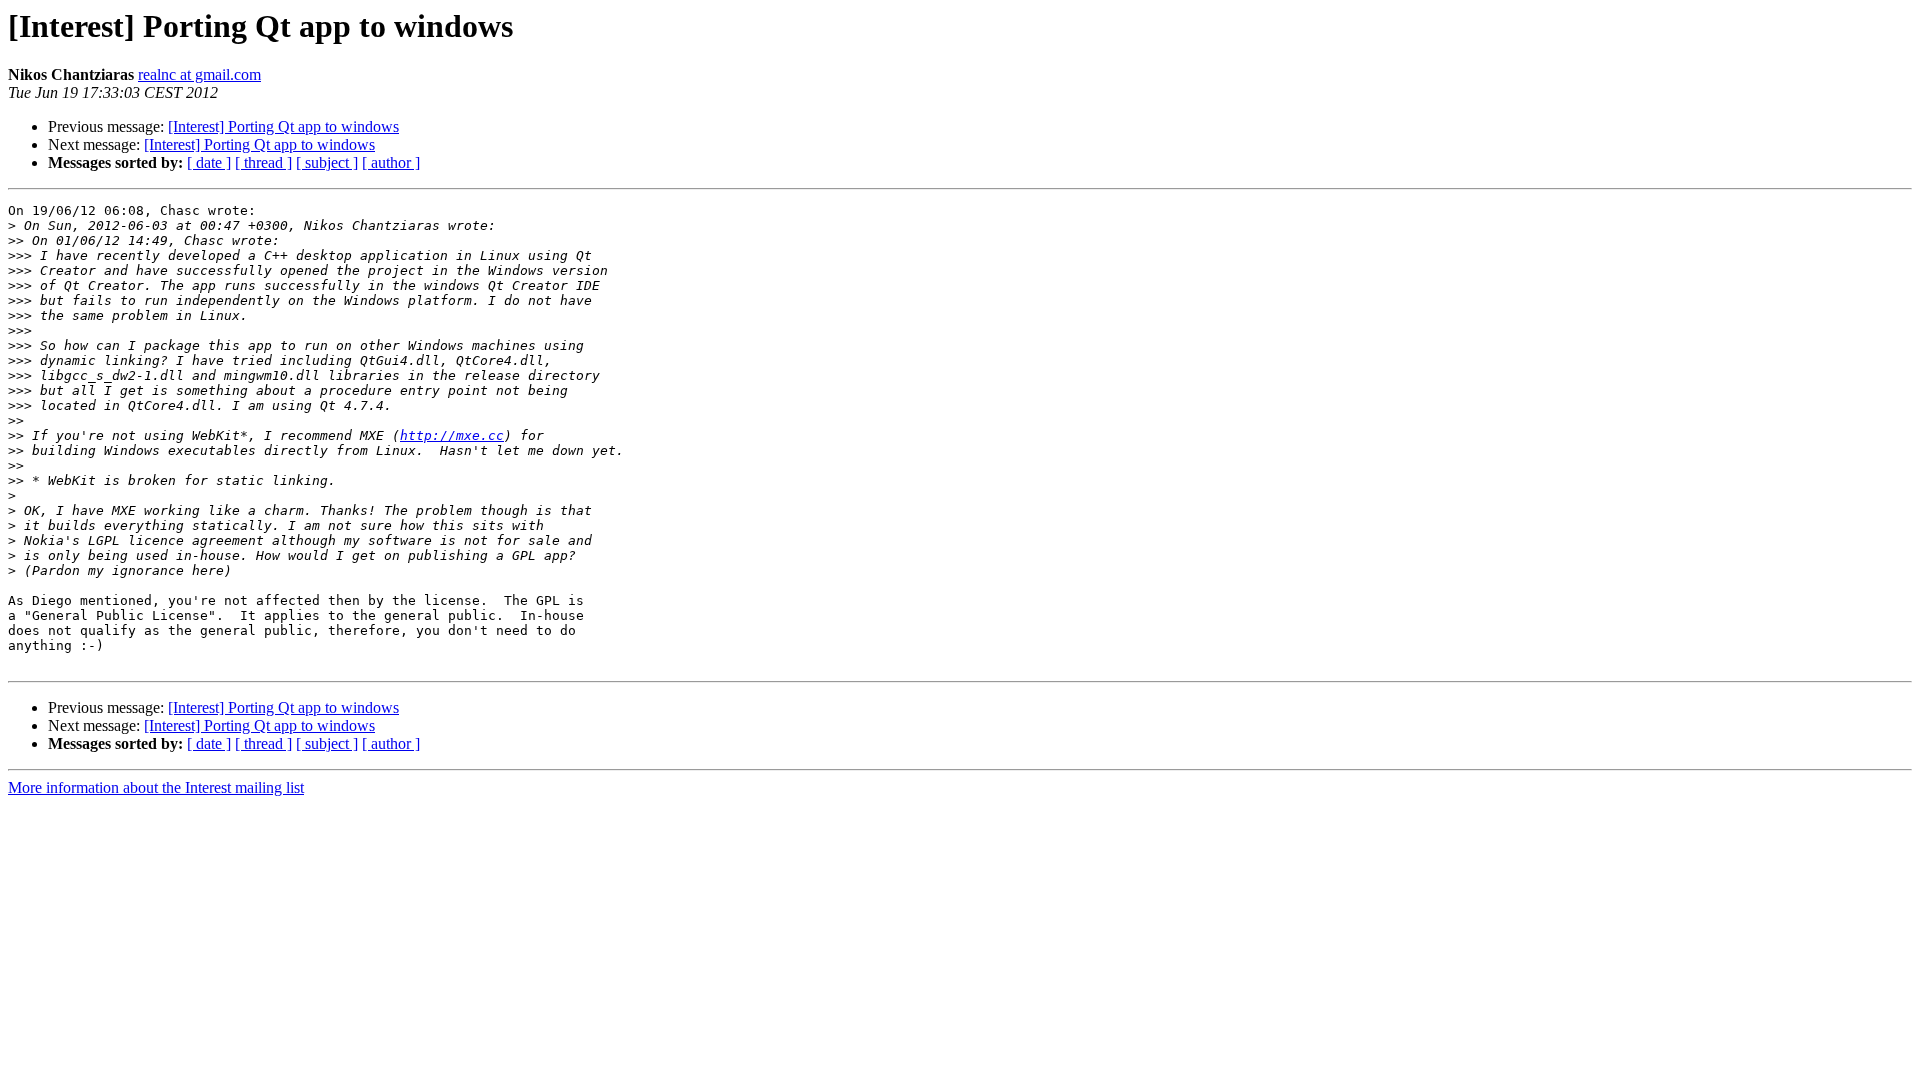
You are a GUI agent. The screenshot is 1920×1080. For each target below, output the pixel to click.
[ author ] (391, 162)
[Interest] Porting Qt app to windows (283, 126)
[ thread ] (263, 162)
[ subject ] (327, 162)
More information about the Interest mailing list (156, 787)
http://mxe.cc (452, 435)
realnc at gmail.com (199, 74)
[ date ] (209, 162)
